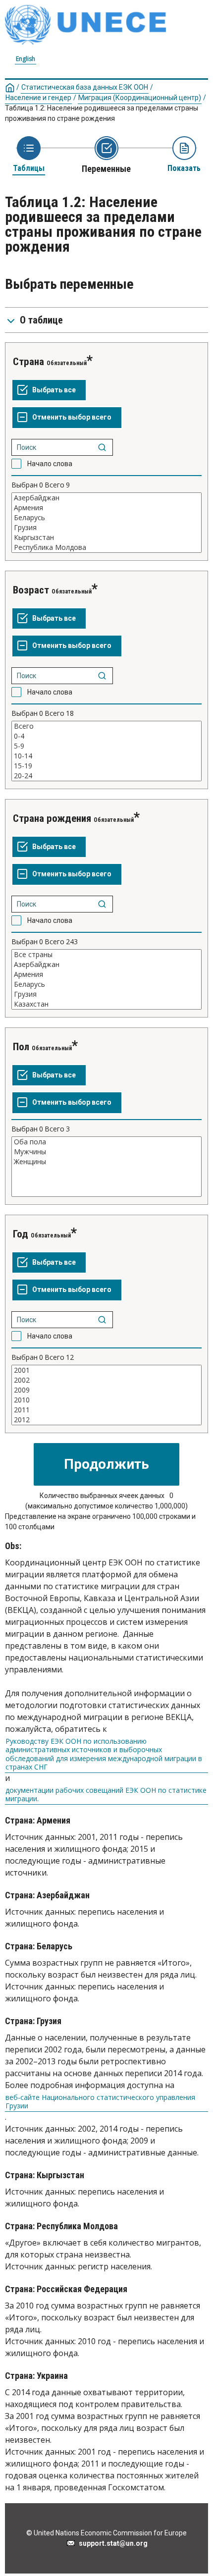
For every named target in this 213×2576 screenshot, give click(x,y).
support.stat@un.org (112, 2543)
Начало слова (50, 464)
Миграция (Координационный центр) (140, 98)
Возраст (31, 590)
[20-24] (106, 776)
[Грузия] (106, 528)
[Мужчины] (106, 1152)
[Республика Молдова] (106, 547)
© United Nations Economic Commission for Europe (106, 2533)
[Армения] (106, 508)
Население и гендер (38, 98)
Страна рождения (53, 818)
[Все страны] (106, 955)
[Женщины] (106, 1162)
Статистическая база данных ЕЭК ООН (85, 87)
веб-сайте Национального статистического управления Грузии (100, 2102)
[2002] (106, 1380)
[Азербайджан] (106, 498)
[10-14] (106, 756)
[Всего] (106, 726)
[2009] (106, 1390)
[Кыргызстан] (106, 537)
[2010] (106, 1400)
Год (21, 1234)
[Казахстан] (106, 1004)
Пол (21, 1047)
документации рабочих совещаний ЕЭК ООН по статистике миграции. (106, 1795)
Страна (28, 362)
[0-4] (106, 736)
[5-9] (106, 746)
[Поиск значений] (102, 447)
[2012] (106, 1420)
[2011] (106, 1410)
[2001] (106, 1370)
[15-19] (106, 766)
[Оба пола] (106, 1142)
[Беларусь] (106, 518)
